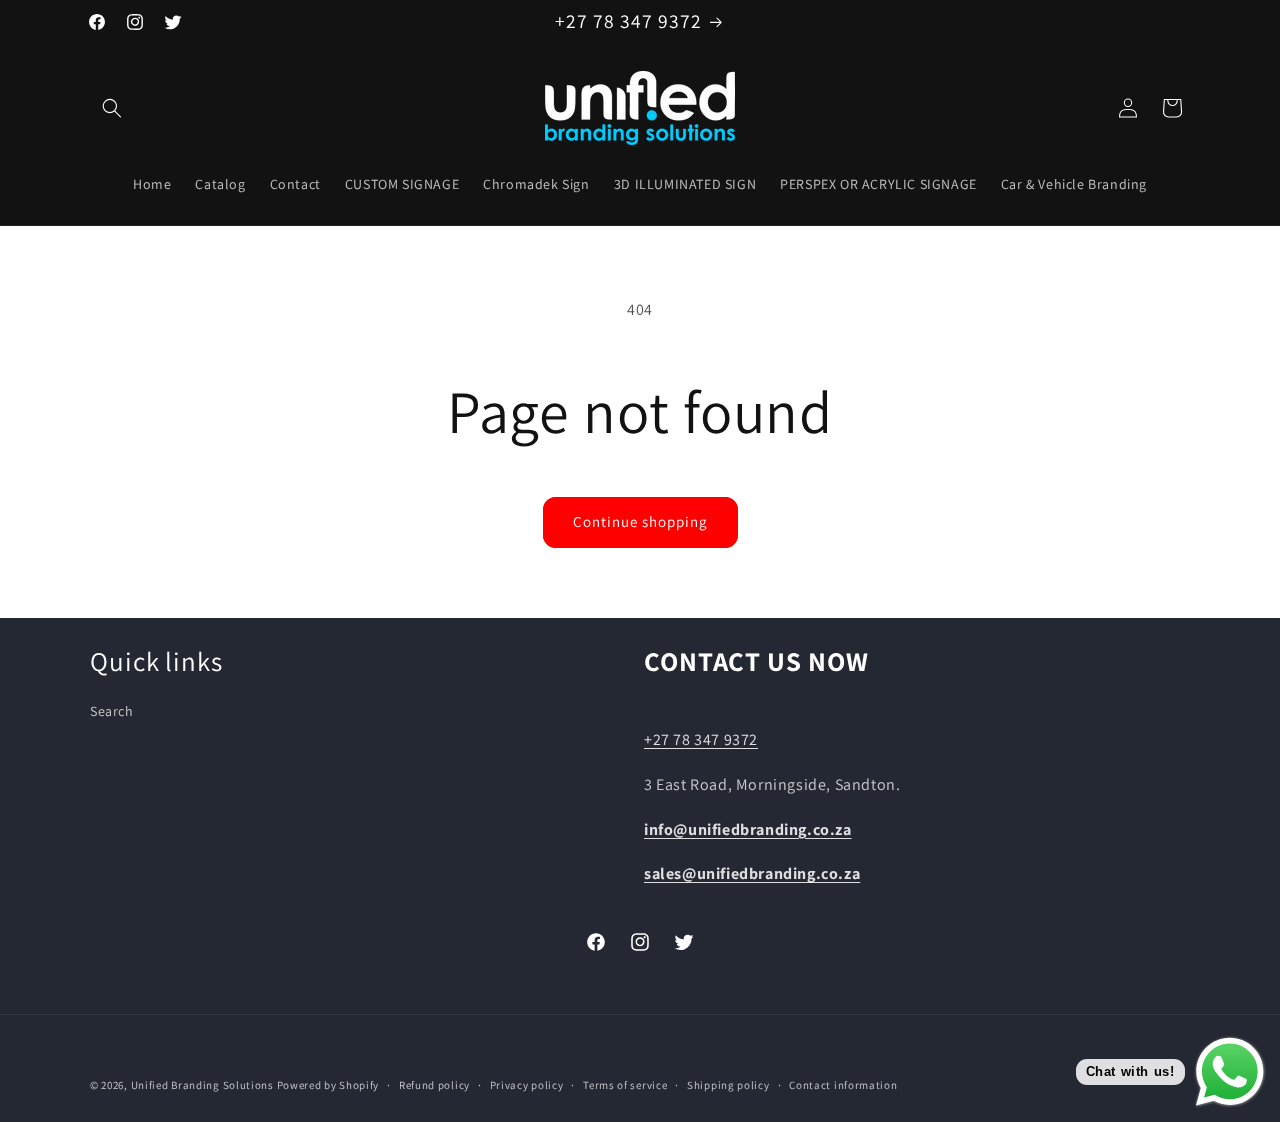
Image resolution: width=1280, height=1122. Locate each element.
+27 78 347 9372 (701, 739)
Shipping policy (728, 1084)
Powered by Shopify (328, 1085)
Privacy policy (527, 1084)
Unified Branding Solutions (202, 1085)
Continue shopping (640, 521)
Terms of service (625, 1084)
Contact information (843, 1084)
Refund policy (434, 1084)
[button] (112, 108)
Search (112, 712)
